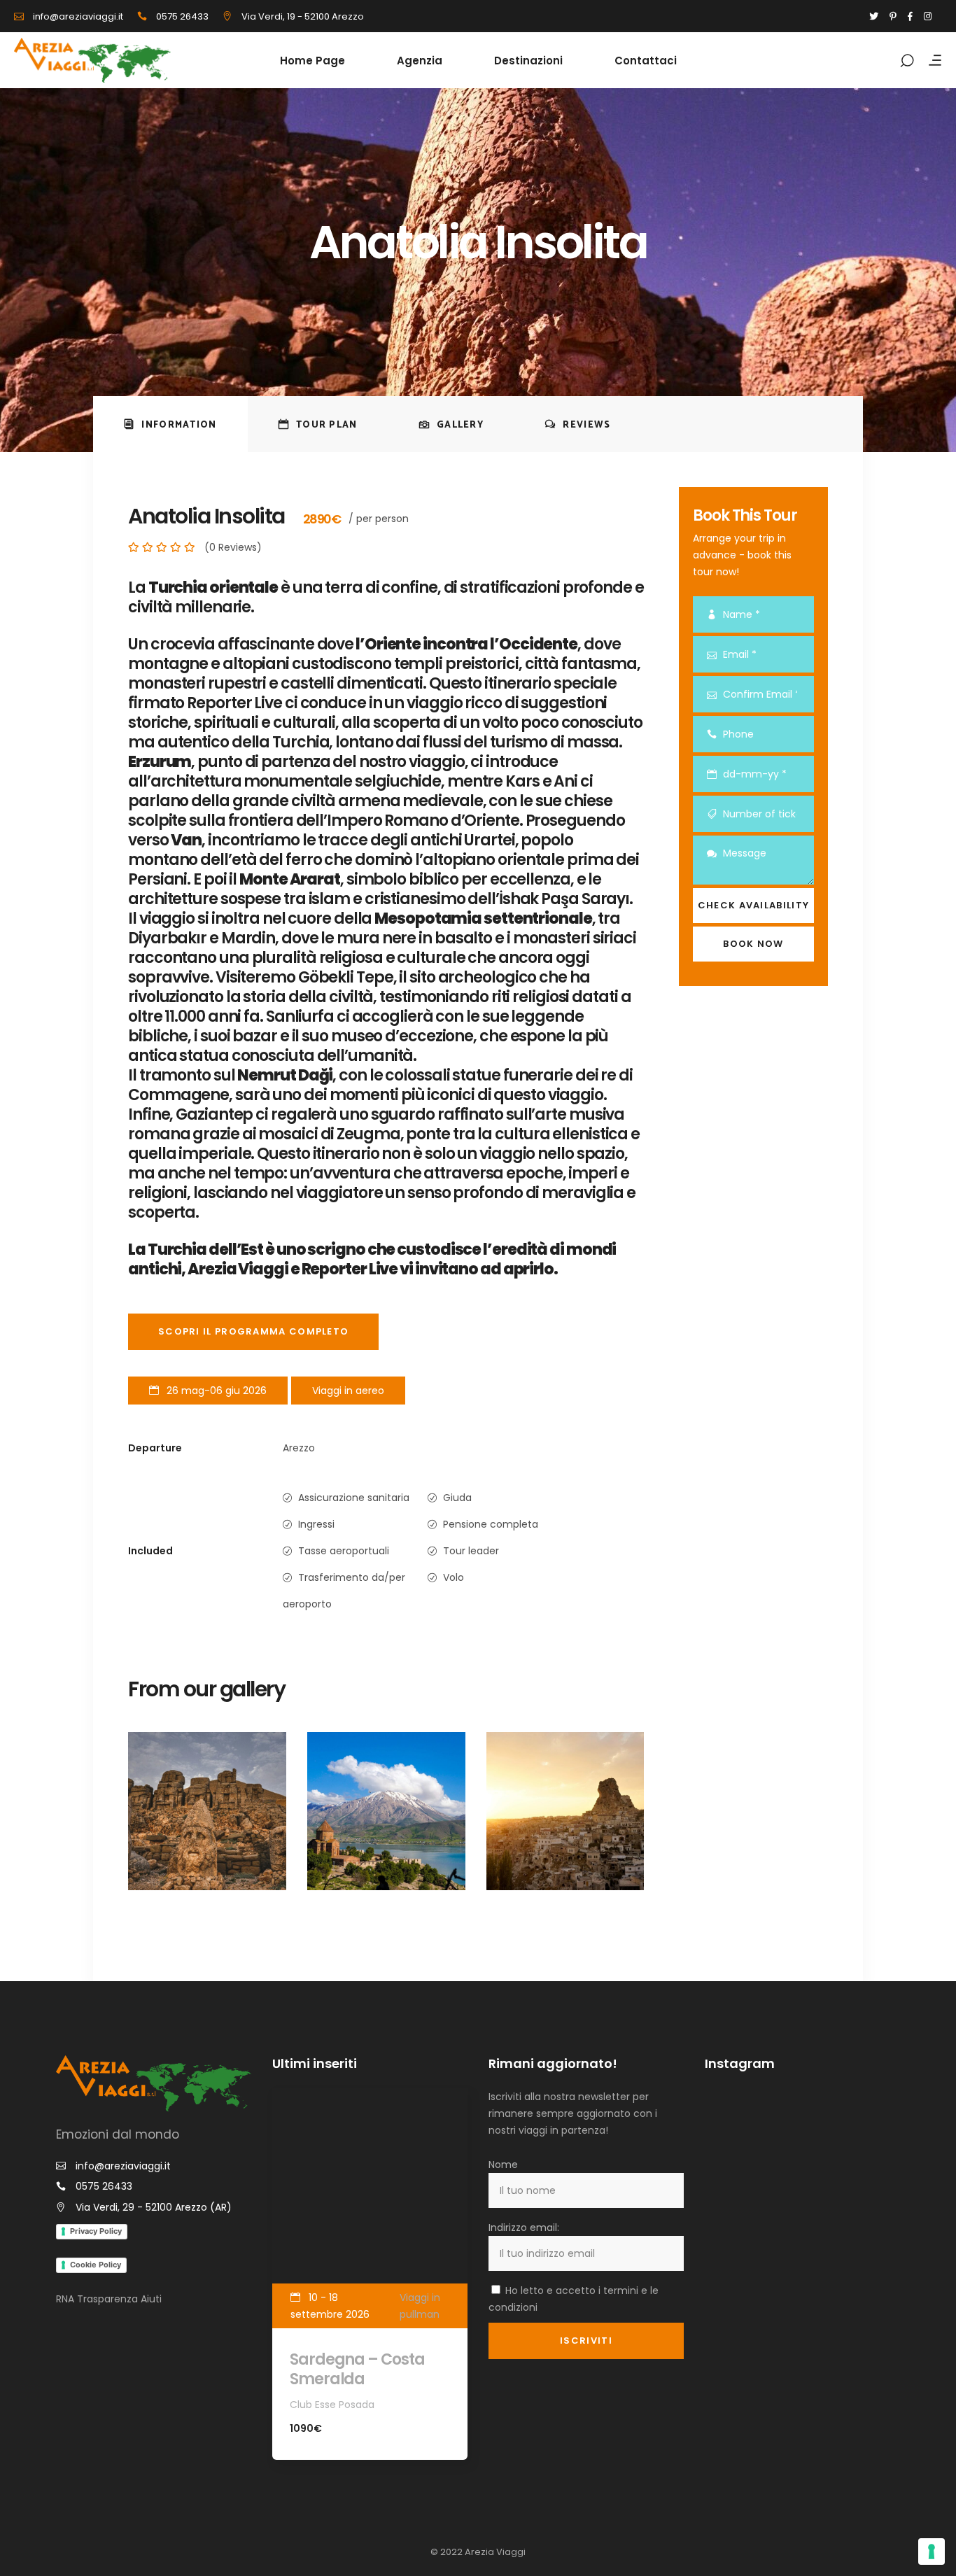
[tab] (170, 424)
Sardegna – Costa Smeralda (357, 2369)
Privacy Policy (96, 2231)
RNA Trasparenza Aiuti (109, 2299)
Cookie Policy (96, 2265)
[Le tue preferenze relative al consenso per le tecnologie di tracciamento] (932, 2552)
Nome (503, 2165)
